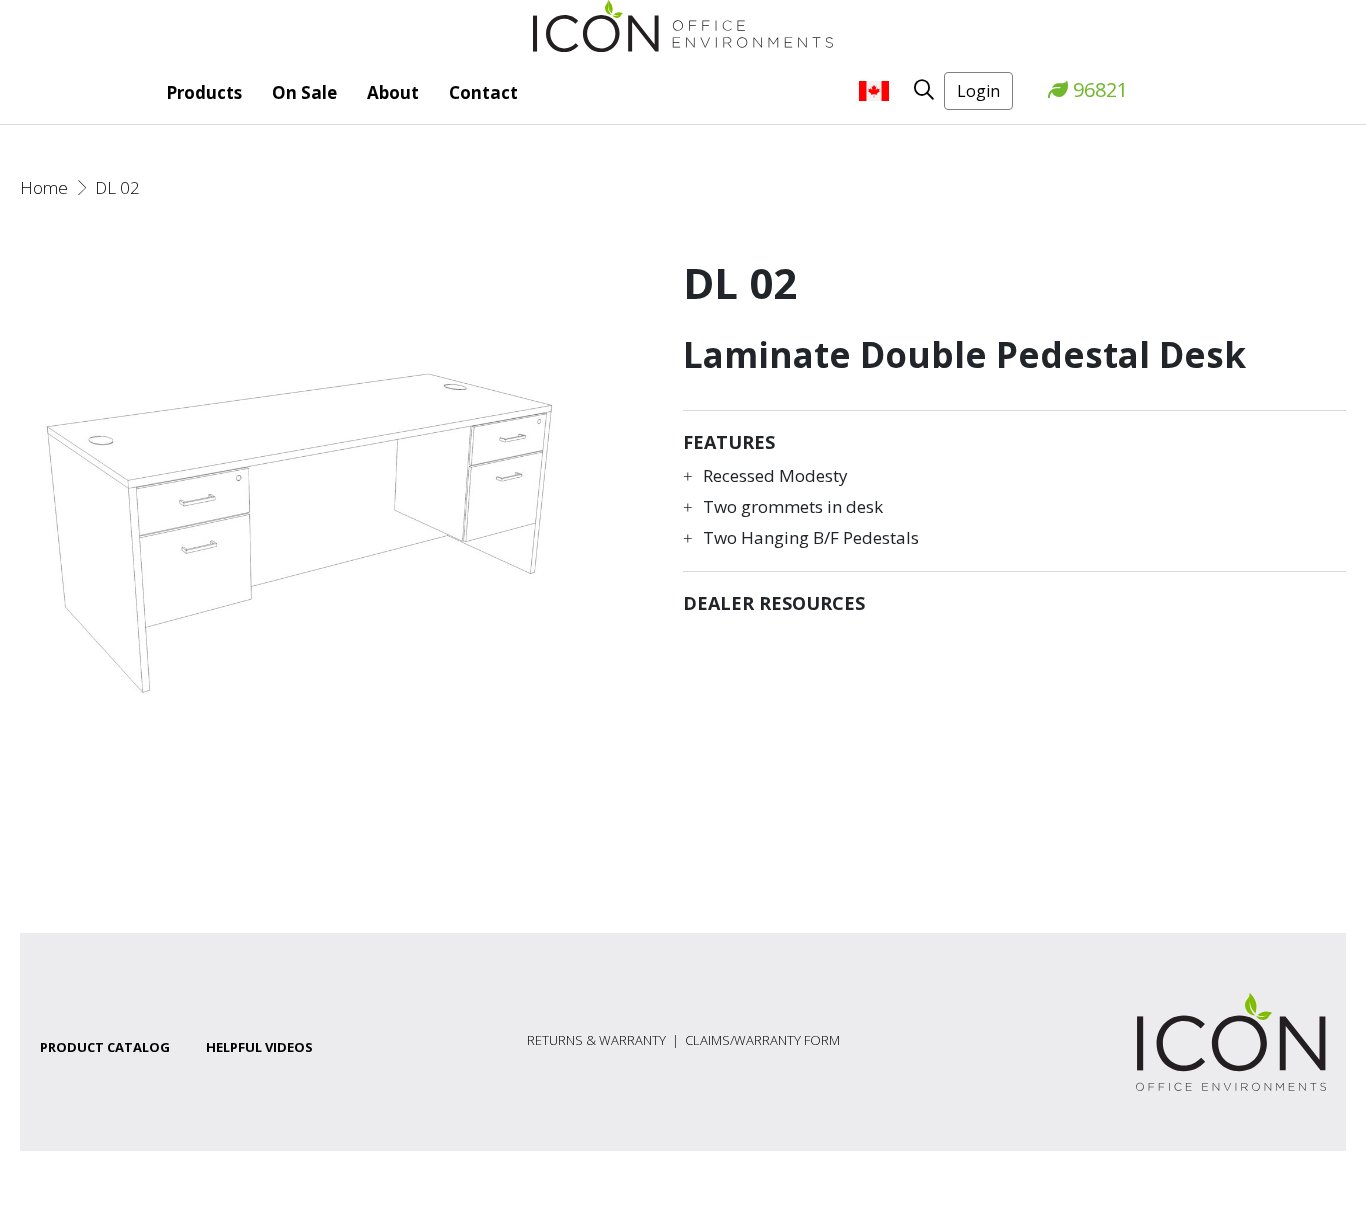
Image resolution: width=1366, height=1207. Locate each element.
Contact (483, 92)
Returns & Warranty (596, 1040)
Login (978, 91)
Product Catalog (105, 1047)
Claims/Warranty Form (762, 1040)
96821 (1098, 89)
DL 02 (117, 187)
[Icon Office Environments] (683, 24)
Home (44, 187)
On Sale (304, 92)
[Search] (916, 89)
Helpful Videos (259, 1047)
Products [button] (204, 92)
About (393, 92)
